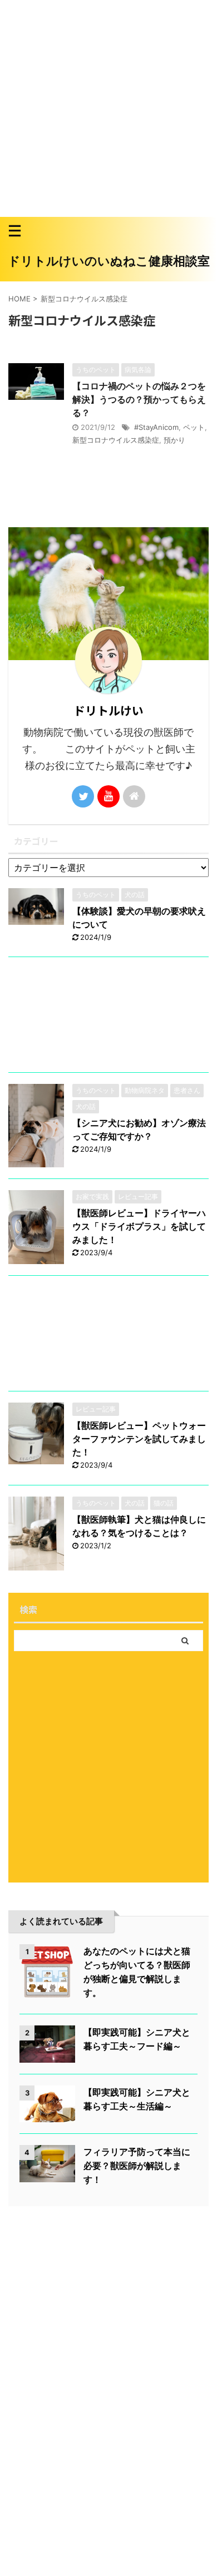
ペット (194, 427)
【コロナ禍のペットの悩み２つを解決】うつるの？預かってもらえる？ (139, 399)
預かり (174, 440)
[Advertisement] (108, 108)
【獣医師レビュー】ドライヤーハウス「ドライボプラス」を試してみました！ (139, 1226)
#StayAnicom (156, 427)
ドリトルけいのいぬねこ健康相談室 (109, 261)
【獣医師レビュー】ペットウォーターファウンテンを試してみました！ (139, 1439)
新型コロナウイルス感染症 (116, 440)
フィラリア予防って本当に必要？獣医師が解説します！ (137, 2166)
